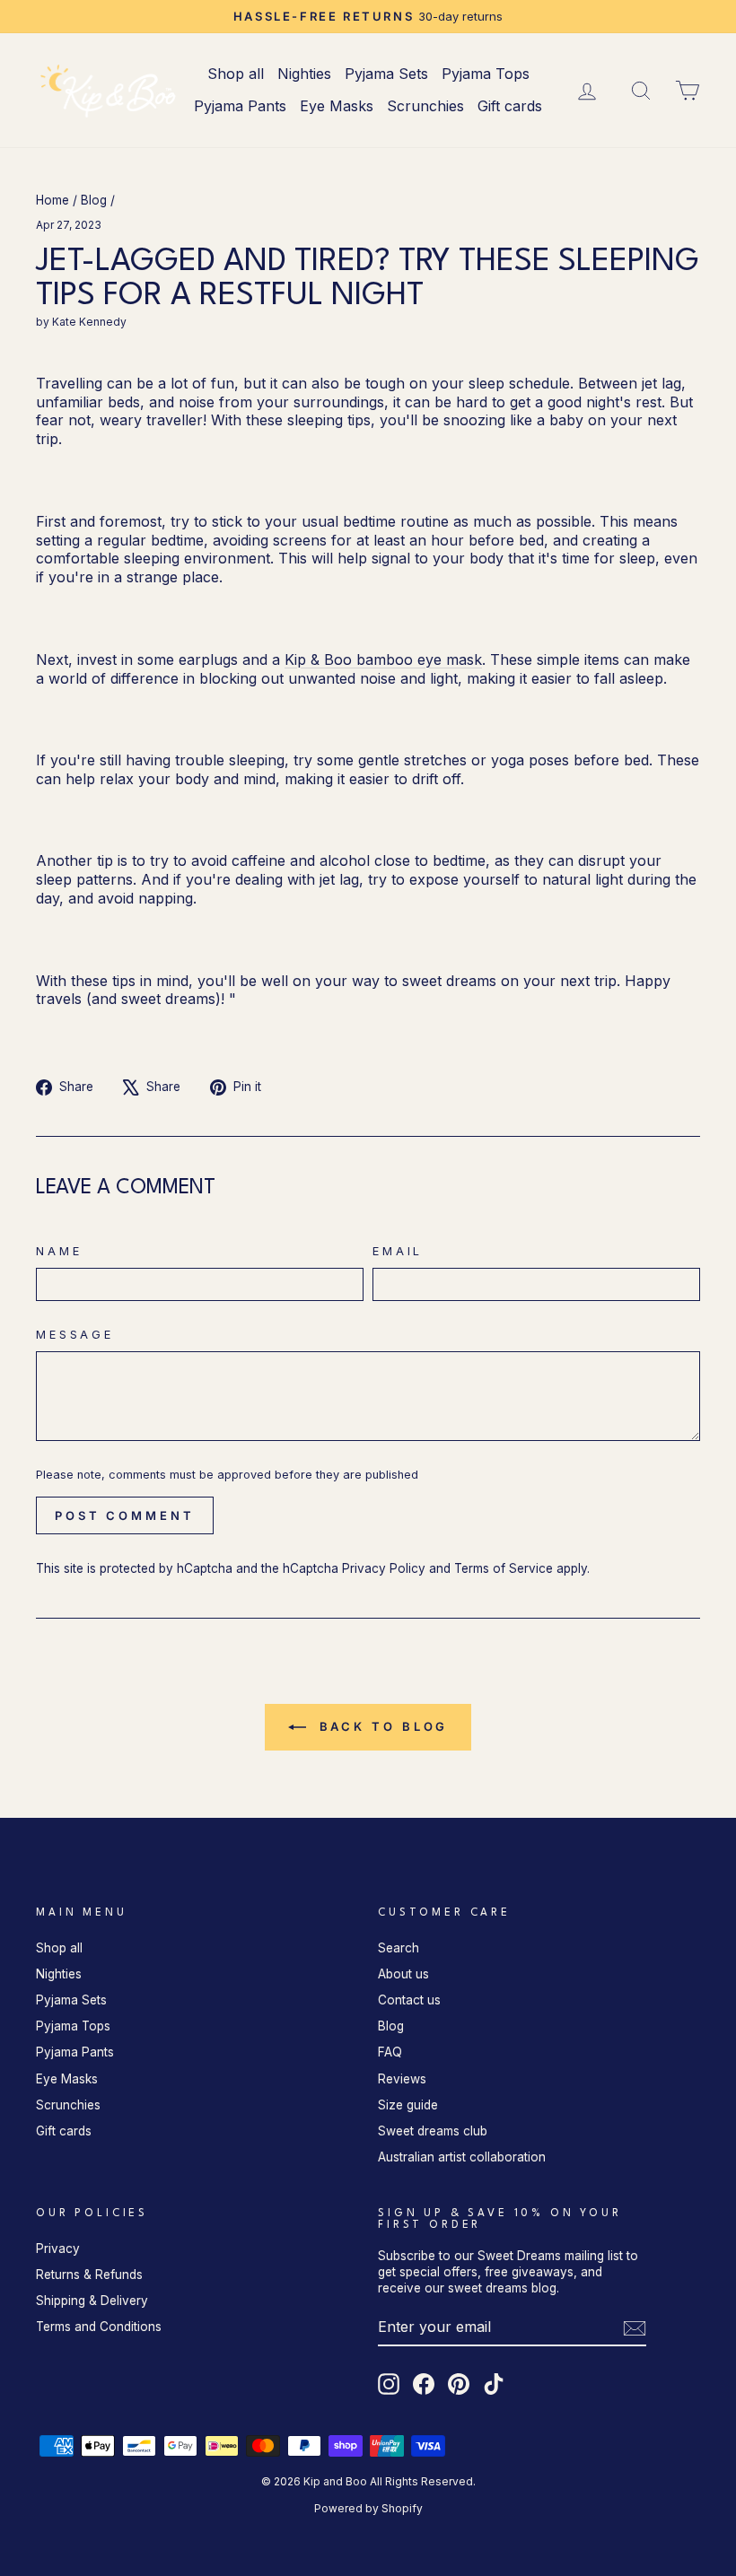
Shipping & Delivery (92, 2301)
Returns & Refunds (89, 2275)
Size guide (408, 2105)
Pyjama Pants (240, 106)
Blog (94, 200)
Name (59, 1251)
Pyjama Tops (486, 74)
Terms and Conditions (99, 2327)
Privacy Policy (384, 1568)
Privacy (58, 2249)
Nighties (304, 74)
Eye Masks (337, 106)
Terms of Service (504, 1568)
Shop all (236, 74)
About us (403, 1974)
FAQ (390, 2052)
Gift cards (510, 106)
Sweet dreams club (433, 2131)
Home (53, 200)
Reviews (402, 2079)
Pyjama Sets (386, 74)
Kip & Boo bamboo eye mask (383, 659)
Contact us (409, 2000)
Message (75, 1335)
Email (398, 1251)
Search (399, 1948)
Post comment (125, 1515)
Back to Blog (381, 1726)
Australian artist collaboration (462, 2157)
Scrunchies (425, 106)
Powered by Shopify (368, 2508)
